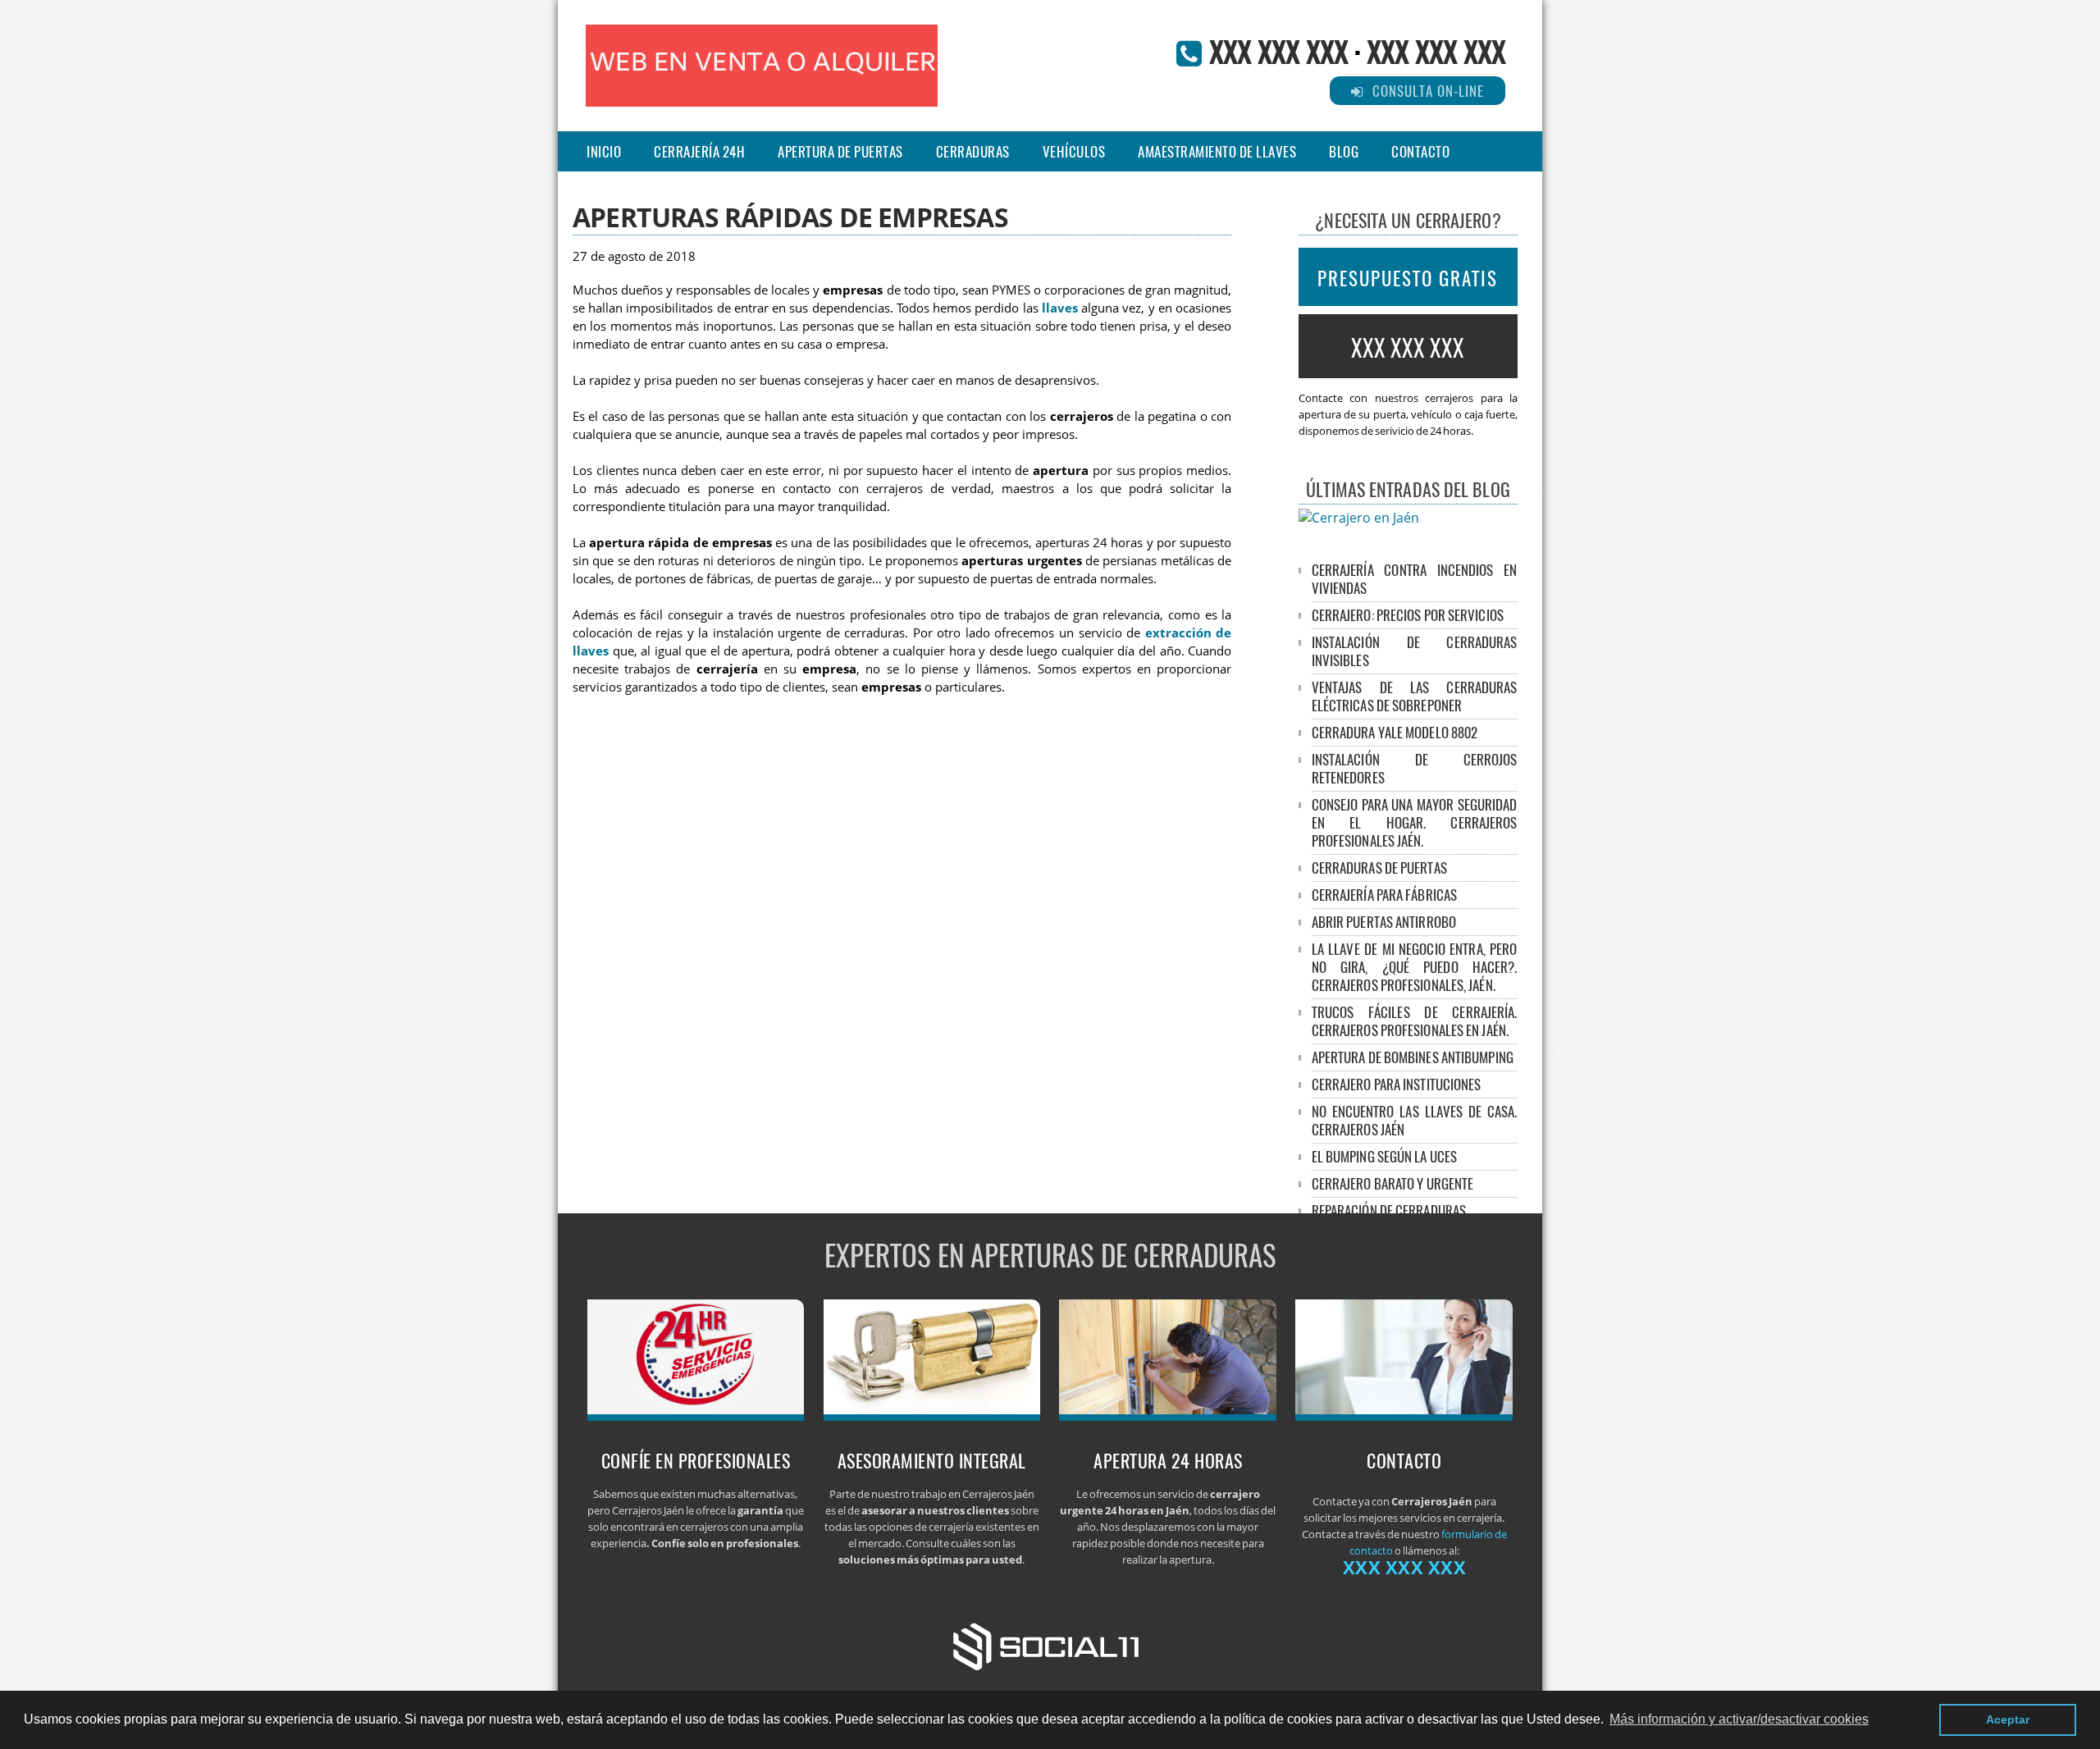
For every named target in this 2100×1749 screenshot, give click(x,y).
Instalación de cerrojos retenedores (1415, 768)
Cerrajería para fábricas (1384, 895)
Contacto (1420, 151)
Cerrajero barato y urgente (1393, 1183)
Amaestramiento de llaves (1217, 151)
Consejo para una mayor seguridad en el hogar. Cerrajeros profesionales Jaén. (1415, 822)
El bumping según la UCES (1384, 1156)
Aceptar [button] (2008, 1719)
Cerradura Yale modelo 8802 (1395, 732)
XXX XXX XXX (1278, 50)
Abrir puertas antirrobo (1384, 922)
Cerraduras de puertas (1379, 868)
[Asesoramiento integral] (932, 1416)
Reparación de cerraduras (1389, 1210)
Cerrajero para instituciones (1397, 1084)
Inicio (604, 151)
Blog (1344, 151)
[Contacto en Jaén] (1404, 1416)
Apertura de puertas (840, 151)
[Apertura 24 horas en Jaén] (1168, 1416)
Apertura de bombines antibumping (1413, 1057)
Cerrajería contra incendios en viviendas (1415, 579)
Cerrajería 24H (699, 151)
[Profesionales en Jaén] (696, 1416)
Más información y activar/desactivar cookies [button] (1739, 1719)
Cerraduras (973, 151)
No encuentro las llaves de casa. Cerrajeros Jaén (1415, 1120)
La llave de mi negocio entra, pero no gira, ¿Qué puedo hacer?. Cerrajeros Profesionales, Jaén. (1415, 967)
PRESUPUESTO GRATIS (1408, 278)
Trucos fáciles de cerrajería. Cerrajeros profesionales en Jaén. (1415, 1021)
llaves (1060, 308)
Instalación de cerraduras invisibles (1415, 651)
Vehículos (1074, 151)
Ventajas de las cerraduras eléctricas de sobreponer (1415, 696)
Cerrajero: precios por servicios (1408, 615)
